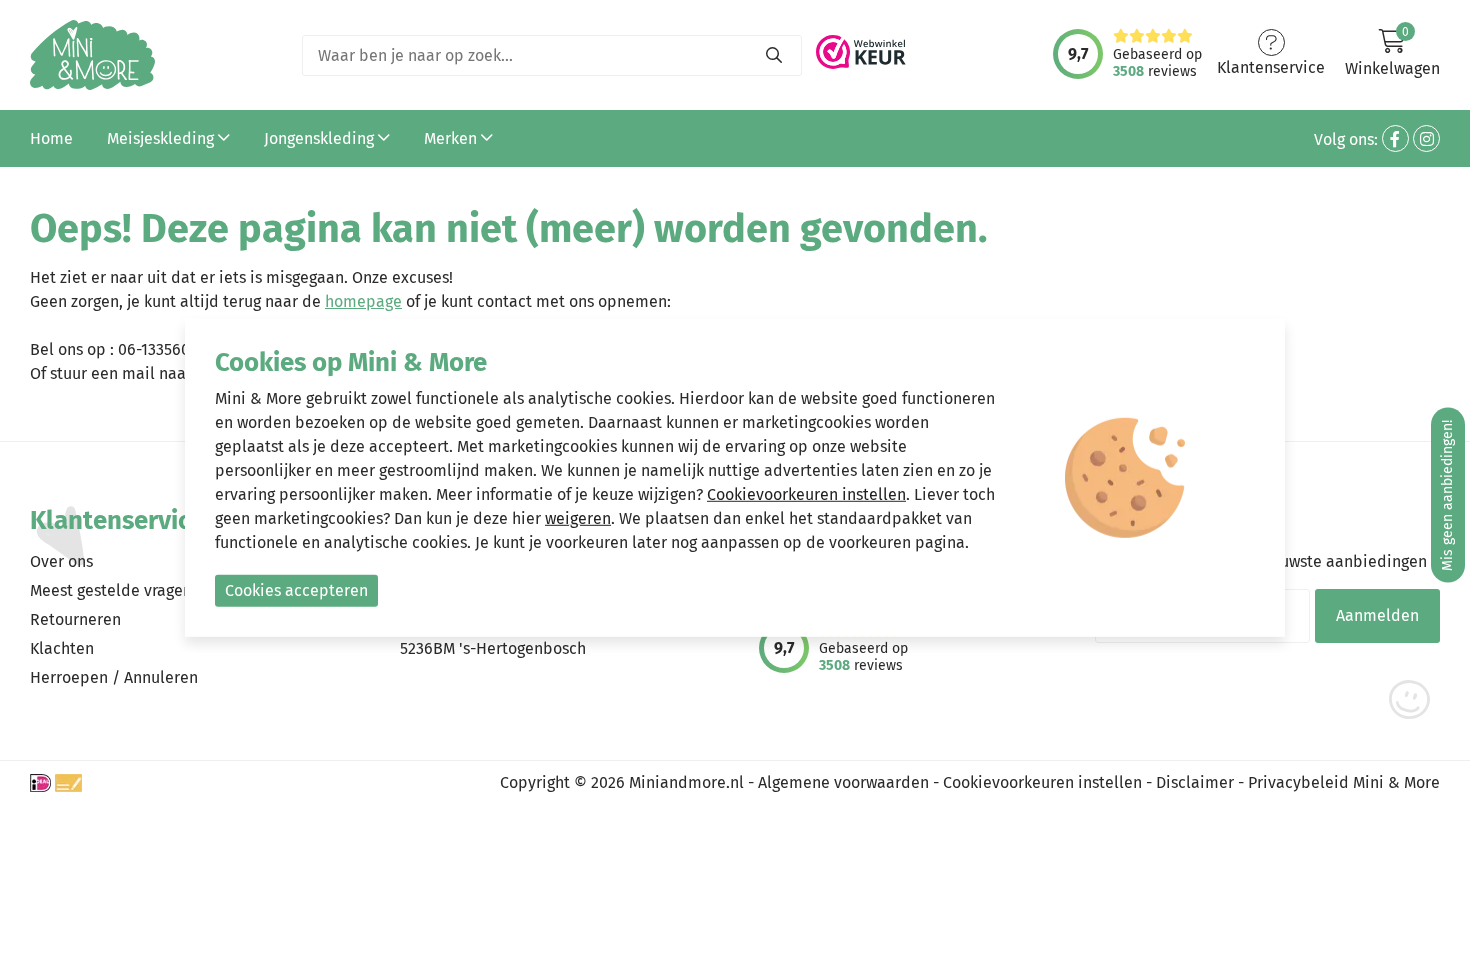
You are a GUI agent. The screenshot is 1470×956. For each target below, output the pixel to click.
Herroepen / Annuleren (114, 677)
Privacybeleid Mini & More (1344, 782)
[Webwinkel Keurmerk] (861, 46)
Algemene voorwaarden (843, 782)
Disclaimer (1195, 782)
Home (51, 138)
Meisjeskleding (162, 138)
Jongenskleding (321, 138)
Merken (452, 138)
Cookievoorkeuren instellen (1042, 782)
